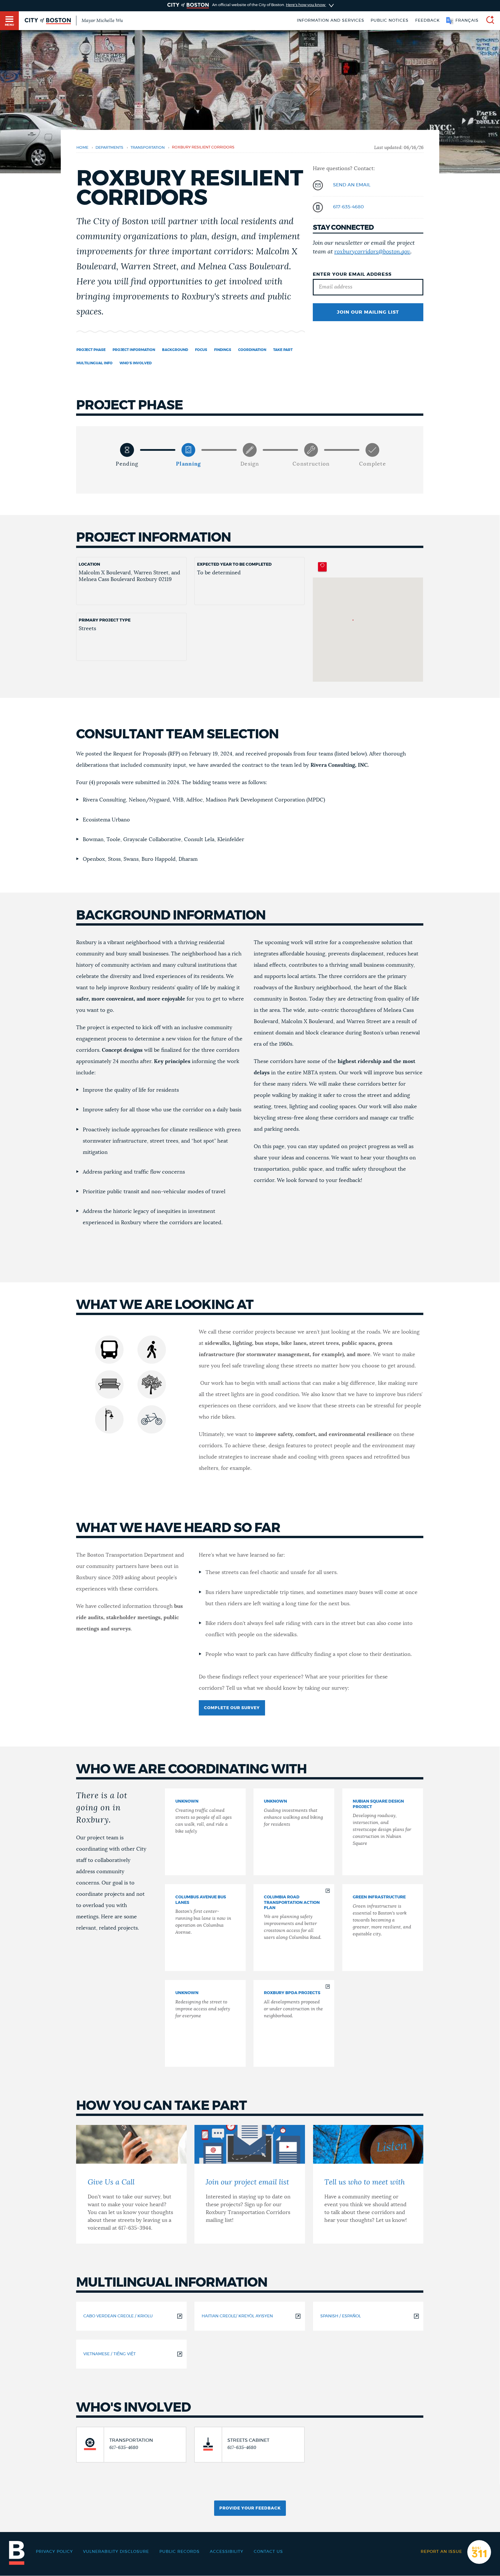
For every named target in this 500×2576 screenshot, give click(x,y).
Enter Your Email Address (352, 274)
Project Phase (91, 350)
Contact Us (268, 2552)
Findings (223, 350)
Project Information (134, 350)
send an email (352, 185)
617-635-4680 (348, 207)
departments (109, 148)
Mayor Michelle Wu (102, 21)
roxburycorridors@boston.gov (372, 252)
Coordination (252, 350)
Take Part (283, 350)
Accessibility (227, 2552)
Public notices (390, 21)
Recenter (322, 567)
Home (82, 148)
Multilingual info (94, 363)
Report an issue (441, 2552)
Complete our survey (232, 1708)
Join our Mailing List (368, 312)
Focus (201, 350)
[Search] (488, 21)
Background (175, 350)
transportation (148, 148)
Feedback (428, 21)
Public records (180, 2552)
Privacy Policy (54, 2552)
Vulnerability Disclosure (116, 2552)
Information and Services (331, 21)
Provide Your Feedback (250, 2508)
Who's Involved (136, 363)
